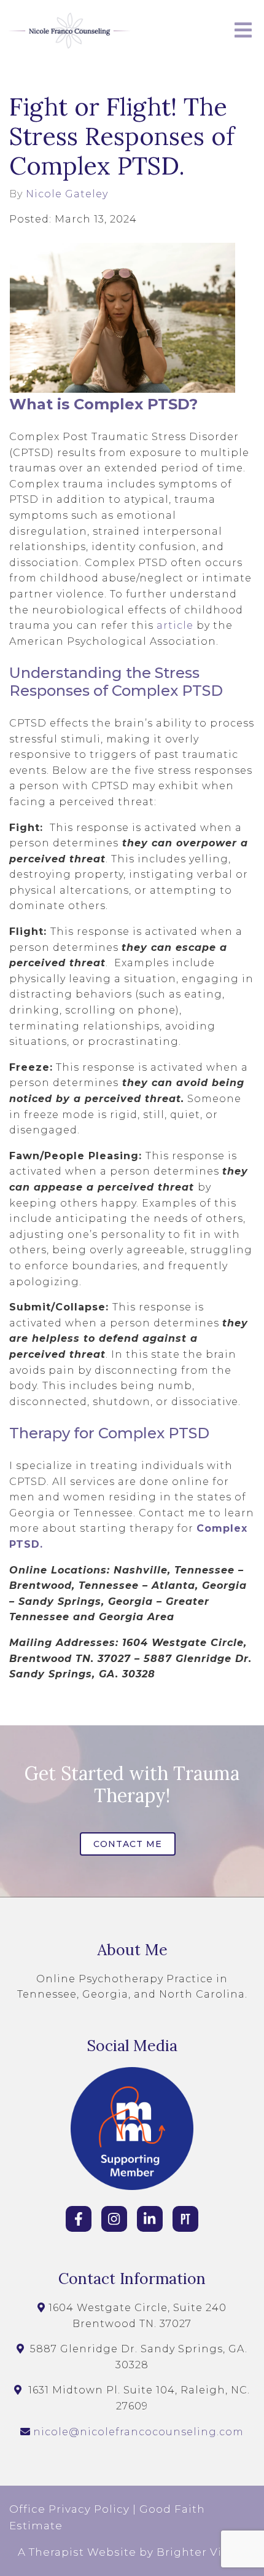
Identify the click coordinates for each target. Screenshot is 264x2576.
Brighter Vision (202, 2552)
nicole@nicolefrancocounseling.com (138, 2432)
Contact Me (128, 1844)
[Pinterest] (185, 2219)
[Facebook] (79, 2219)
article (175, 625)
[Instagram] (114, 2219)
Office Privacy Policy (69, 2509)
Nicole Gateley (67, 194)
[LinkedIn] (150, 2219)
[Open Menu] (243, 31)
